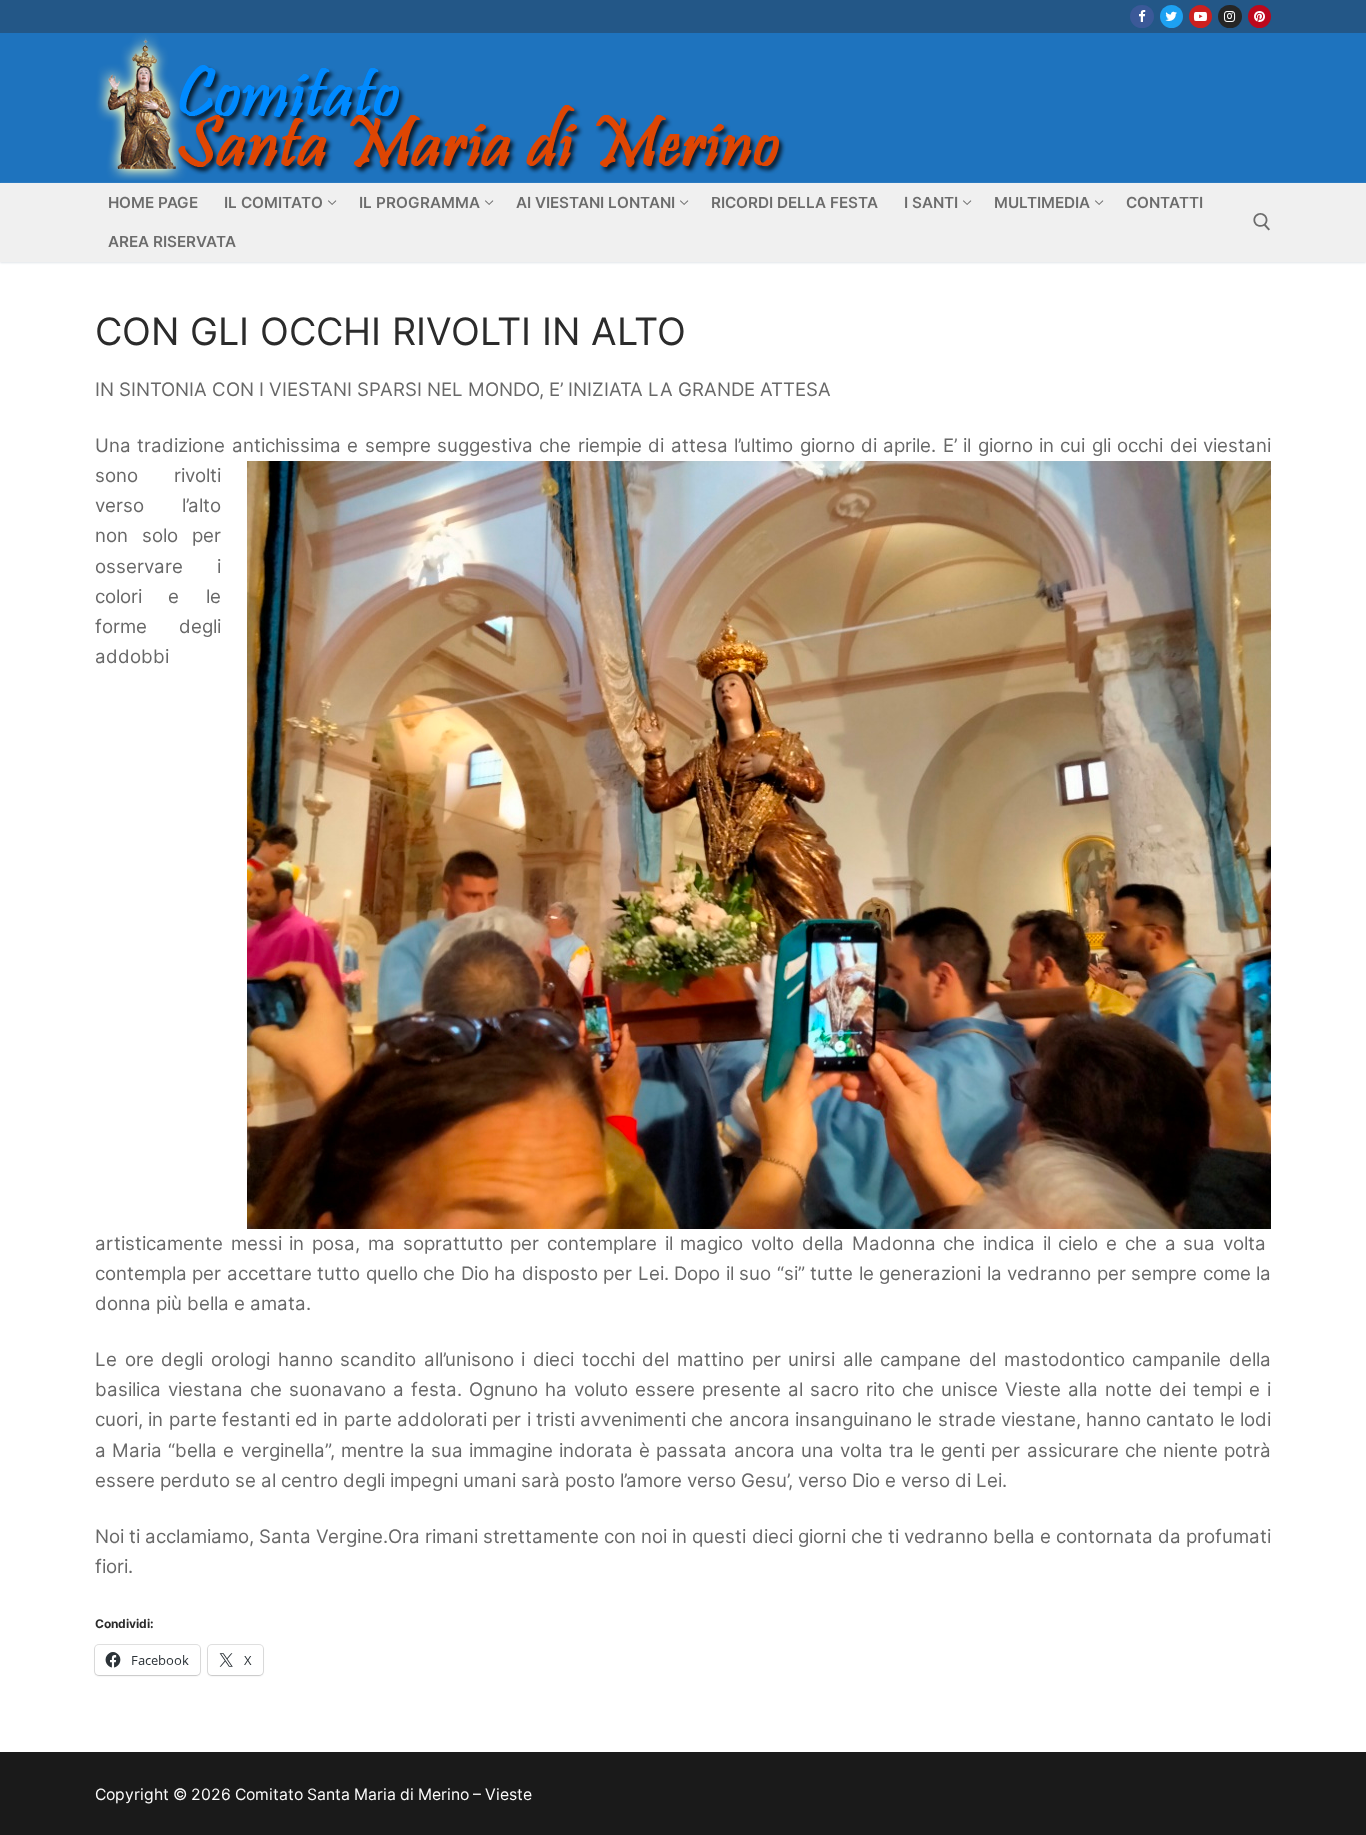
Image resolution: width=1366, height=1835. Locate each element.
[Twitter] (1171, 16)
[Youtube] (1200, 16)
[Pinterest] (1259, 16)
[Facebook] (1141, 16)
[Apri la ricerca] (1262, 222)
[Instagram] (1229, 16)
